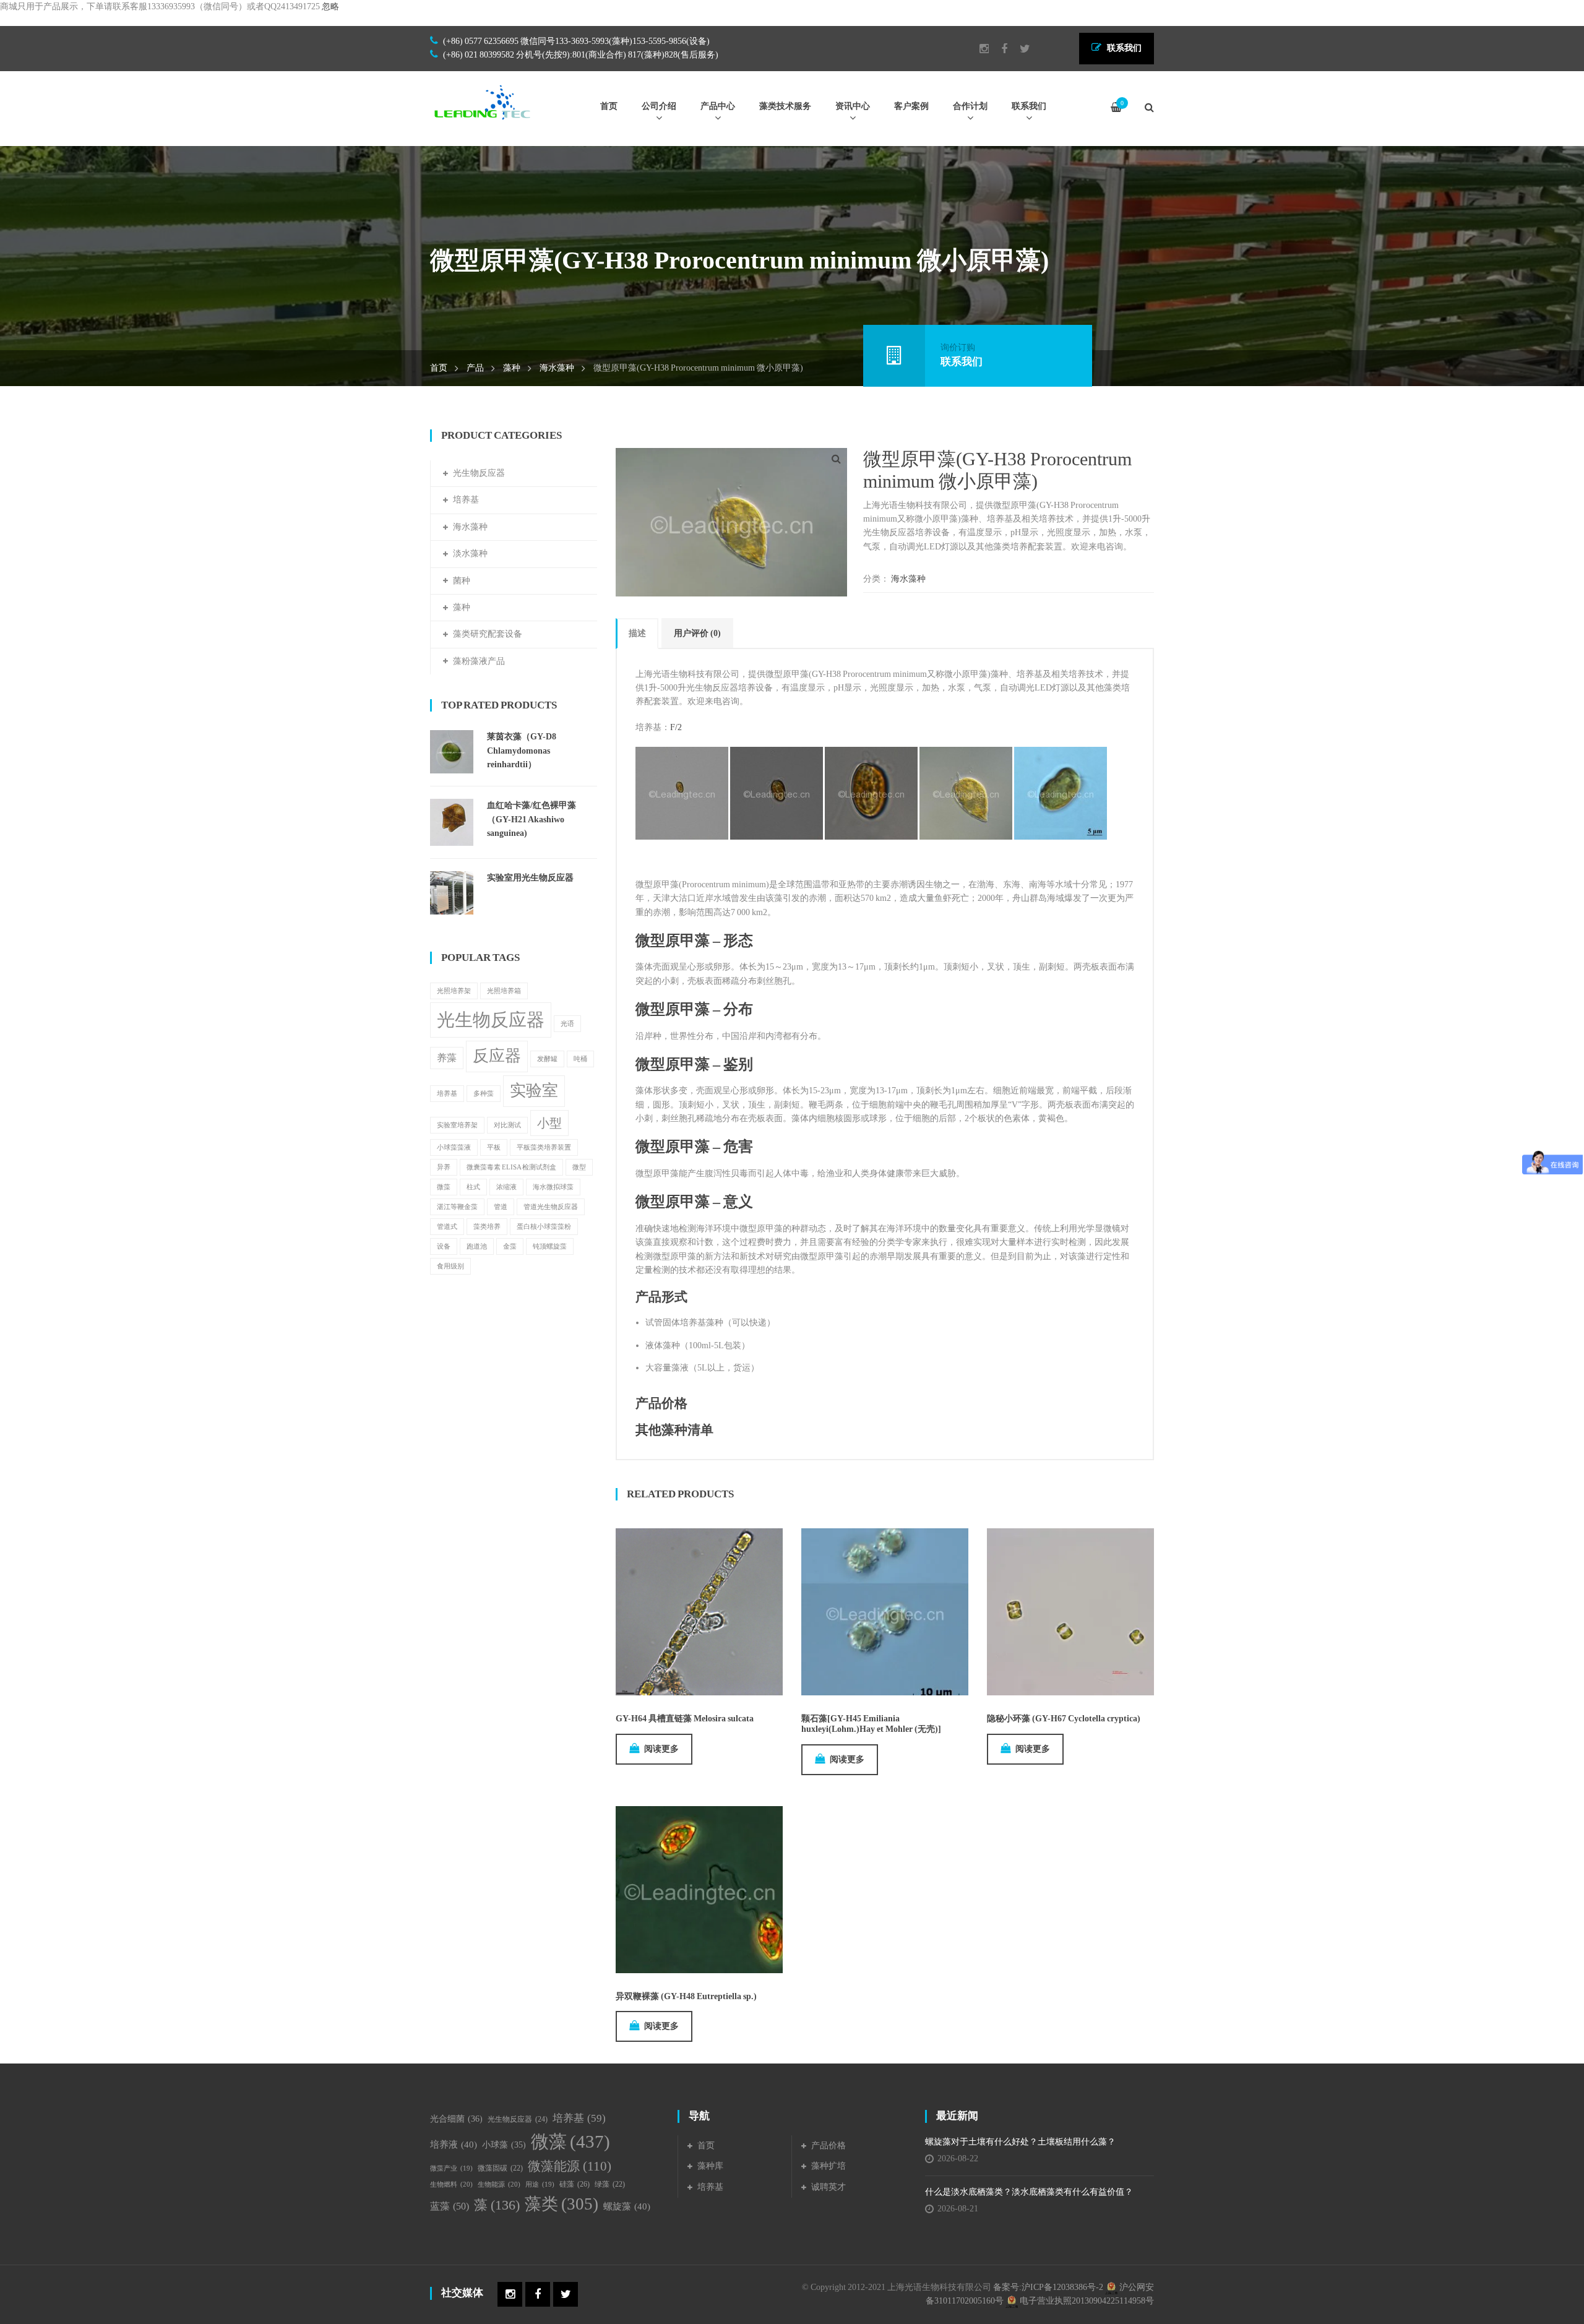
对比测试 (507, 1125)
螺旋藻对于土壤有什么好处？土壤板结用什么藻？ (1020, 2142)
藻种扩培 (829, 2166)
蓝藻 (450, 2206)
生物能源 (499, 2184)
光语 (567, 1024)
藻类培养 (487, 1227)
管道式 (447, 1227)
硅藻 (575, 2184)
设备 (444, 1246)
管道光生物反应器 (551, 1207)
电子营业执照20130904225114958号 (1086, 2301)
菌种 (462, 581)
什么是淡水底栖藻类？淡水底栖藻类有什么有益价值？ (1029, 2192)
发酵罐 (547, 1059)
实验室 (534, 1091)
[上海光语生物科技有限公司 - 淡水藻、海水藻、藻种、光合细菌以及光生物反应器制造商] (483, 102)
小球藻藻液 (454, 1147)
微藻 (444, 1187)
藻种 (512, 368)
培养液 (454, 2145)
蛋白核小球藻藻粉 (544, 1227)
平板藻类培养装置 (544, 1147)
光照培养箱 (504, 991)
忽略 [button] (330, 6)
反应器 (497, 1056)
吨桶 (580, 1059)
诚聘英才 (829, 2187)
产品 (475, 368)
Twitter (1019, 49)
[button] (836, 459)
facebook (998, 49)
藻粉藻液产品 (479, 661)
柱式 (473, 1187)
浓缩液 (506, 1187)
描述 (637, 633)
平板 (494, 1147)
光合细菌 (456, 2119)
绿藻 (610, 2184)
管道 (501, 1207)
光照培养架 (454, 991)
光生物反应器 (479, 473)
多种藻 (484, 1094)
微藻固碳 (500, 2168)
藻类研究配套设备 (488, 634)
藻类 (562, 2204)
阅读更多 (661, 1749)
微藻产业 (451, 2168)
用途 (540, 2184)
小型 (549, 1123)
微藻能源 (570, 2166)
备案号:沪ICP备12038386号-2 (1048, 2287)
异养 (444, 1167)
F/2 (676, 727)
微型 (579, 1167)
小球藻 (504, 2145)
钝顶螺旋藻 (550, 1246)
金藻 (510, 1246)
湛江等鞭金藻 (457, 1207)
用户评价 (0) (697, 633)
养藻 (447, 1058)
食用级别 (450, 1266)
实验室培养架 (457, 1125)
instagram (978, 49)
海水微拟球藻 (553, 1187)
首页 (439, 368)
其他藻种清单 (674, 1430)
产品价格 (661, 1403)
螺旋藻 (627, 2206)
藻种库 (710, 2166)
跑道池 (477, 1246)
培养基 (466, 500)
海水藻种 (557, 368)
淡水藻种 (470, 553)
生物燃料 (451, 2184)
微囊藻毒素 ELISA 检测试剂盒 (511, 1167)
